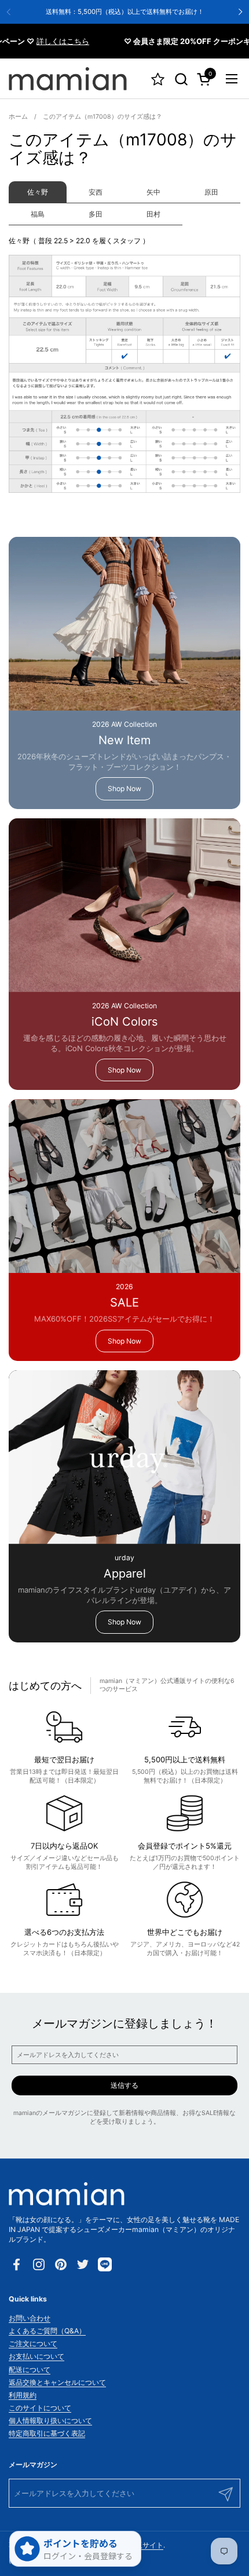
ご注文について (33, 2343)
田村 (153, 214)
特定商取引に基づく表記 (47, 2433)
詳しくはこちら (48, 41)
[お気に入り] (158, 79)
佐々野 (38, 192)
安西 (96, 192)
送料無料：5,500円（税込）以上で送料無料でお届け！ (125, 12)
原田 (211, 192)
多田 (96, 214)
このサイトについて (40, 2408)
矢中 (153, 192)
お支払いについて (36, 2356)
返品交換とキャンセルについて (57, 2382)
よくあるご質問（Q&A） (47, 2331)
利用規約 (23, 2395)
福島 (38, 214)
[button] (181, 79)
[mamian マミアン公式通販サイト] (68, 79)
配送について (30, 2370)
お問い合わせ (30, 2318)
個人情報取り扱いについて (50, 2421)
